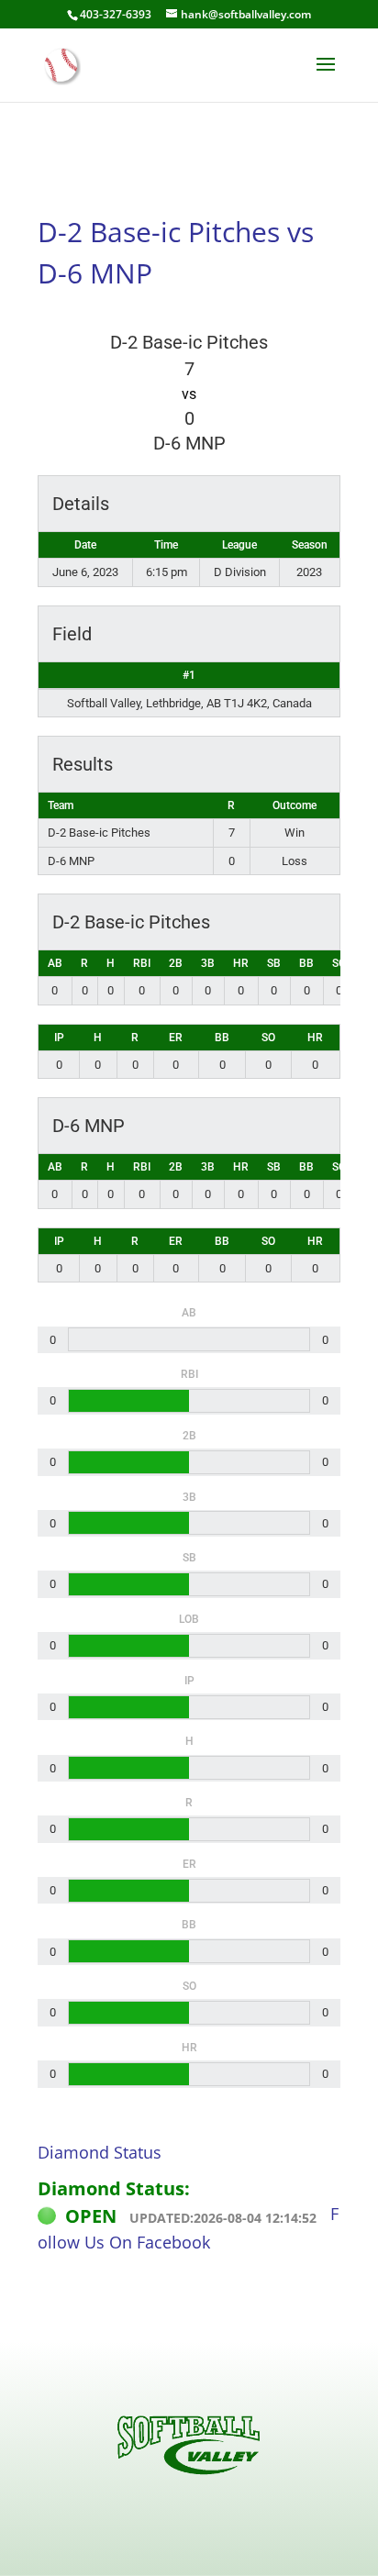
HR (241, 963)
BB (306, 963)
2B (176, 963)
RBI (142, 963)
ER (176, 1038)
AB (55, 963)
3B (208, 963)
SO (339, 963)
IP (59, 1038)
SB (274, 963)
